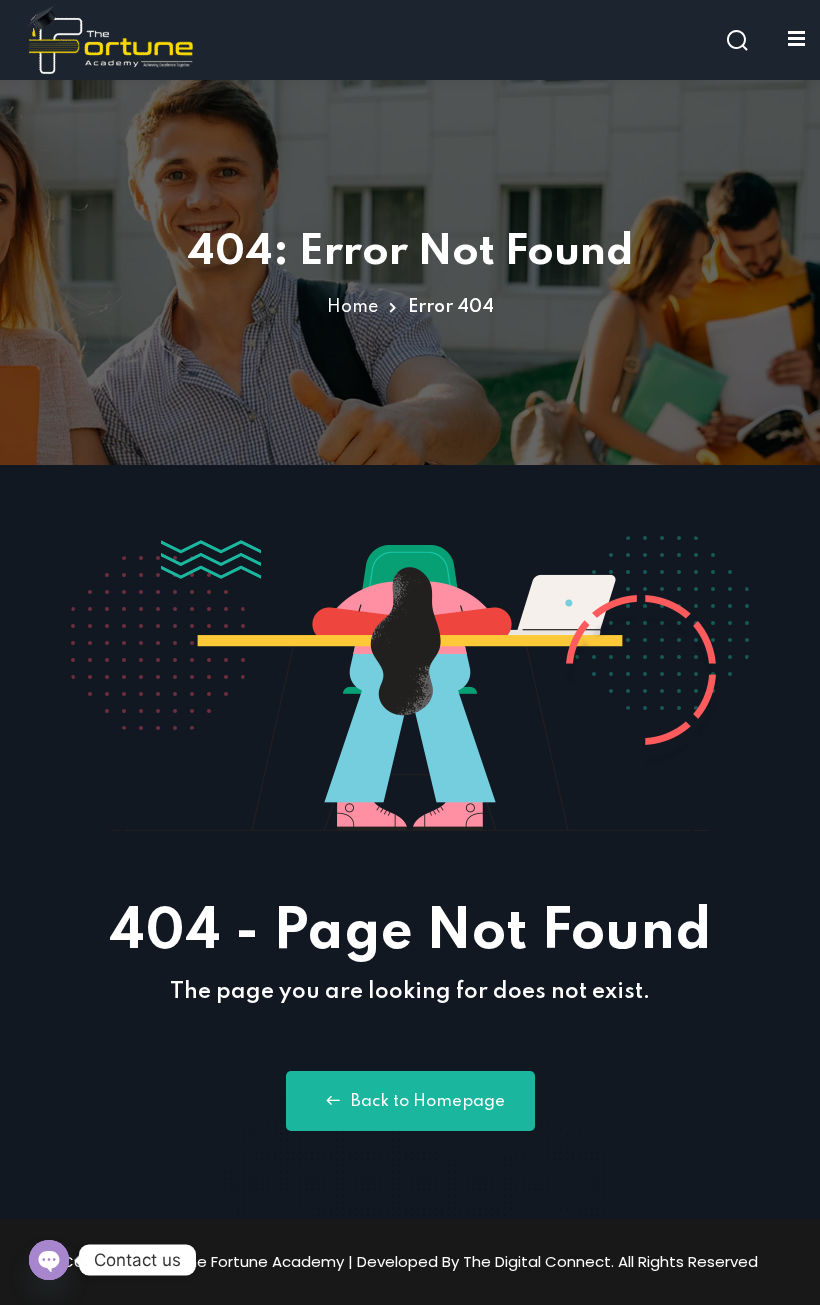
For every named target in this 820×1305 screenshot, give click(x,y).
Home (352, 307)
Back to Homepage (428, 1101)
